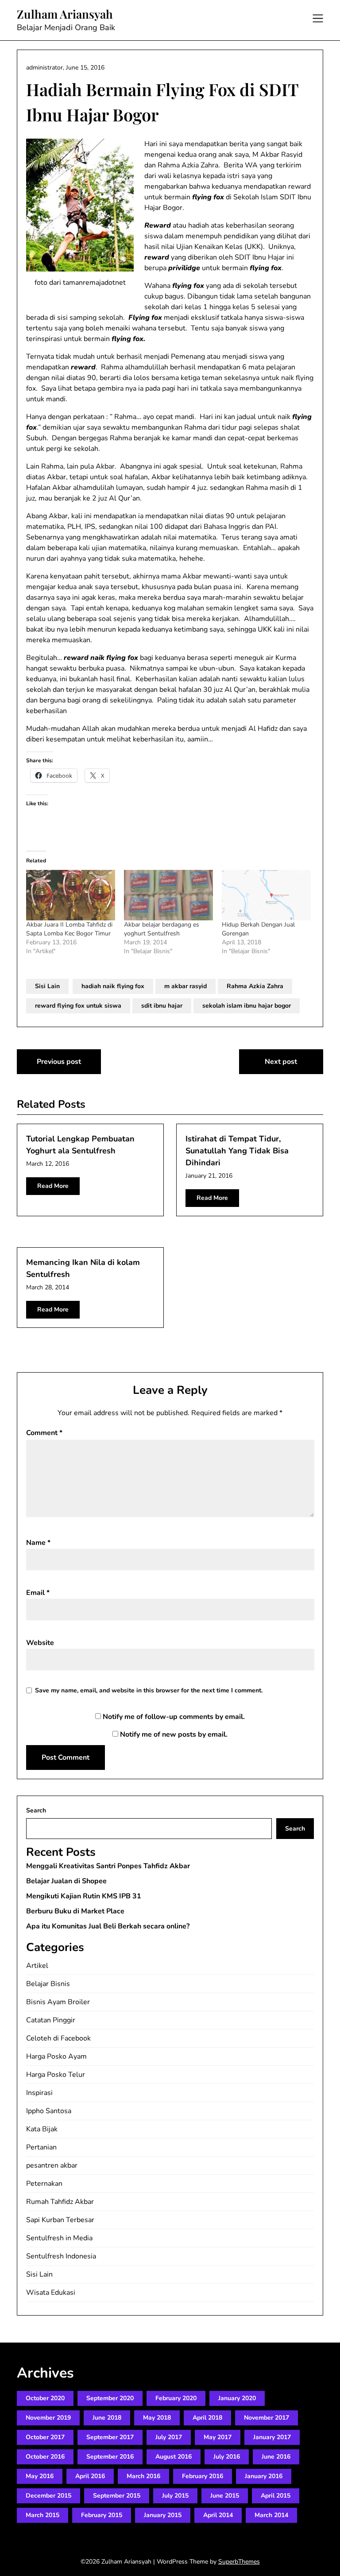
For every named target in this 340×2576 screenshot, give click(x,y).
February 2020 (176, 2398)
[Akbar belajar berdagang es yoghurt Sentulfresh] (168, 895)
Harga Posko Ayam (56, 2056)
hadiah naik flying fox (113, 986)
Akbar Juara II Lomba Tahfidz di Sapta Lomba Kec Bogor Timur (69, 929)
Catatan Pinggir (51, 2020)
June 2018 (107, 2418)
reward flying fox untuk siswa (78, 1006)
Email (38, 1593)
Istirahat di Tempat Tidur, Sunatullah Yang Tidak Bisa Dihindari (237, 1151)
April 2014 (218, 2515)
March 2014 (271, 2515)
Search (36, 1810)
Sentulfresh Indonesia (61, 2256)
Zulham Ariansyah (65, 14)
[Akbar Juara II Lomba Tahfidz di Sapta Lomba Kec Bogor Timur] (71, 895)
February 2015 (102, 2515)
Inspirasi (39, 2093)
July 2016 (227, 2457)
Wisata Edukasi (51, 2293)
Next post (281, 1062)
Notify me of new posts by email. (174, 1734)
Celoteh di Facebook (58, 2038)
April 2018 (207, 2418)
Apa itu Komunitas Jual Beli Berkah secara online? (108, 1926)
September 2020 (110, 2398)
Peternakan (44, 2184)
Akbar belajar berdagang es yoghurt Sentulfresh (162, 929)
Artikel (37, 1966)
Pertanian (41, 2147)
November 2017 (267, 2418)
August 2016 (174, 2457)
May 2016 (40, 2476)
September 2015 (117, 2496)
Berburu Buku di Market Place (75, 1911)
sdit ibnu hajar (162, 1006)
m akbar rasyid (185, 986)
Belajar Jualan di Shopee (66, 1881)
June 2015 (225, 2496)
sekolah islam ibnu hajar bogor (247, 1006)
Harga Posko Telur (56, 2075)
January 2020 (237, 2398)
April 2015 (276, 2496)
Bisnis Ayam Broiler (58, 2002)
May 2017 (218, 2437)
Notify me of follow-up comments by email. (174, 1717)
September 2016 (110, 2457)
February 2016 (203, 2476)
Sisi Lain (47, 986)
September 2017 (110, 2437)
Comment (44, 1433)
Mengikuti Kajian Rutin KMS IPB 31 (84, 1896)
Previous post (59, 1062)
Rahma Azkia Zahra (255, 986)
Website (40, 1643)
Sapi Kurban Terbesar (60, 2220)
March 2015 (42, 2515)
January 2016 (264, 2476)
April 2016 (90, 2476)
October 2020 (45, 2398)
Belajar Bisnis (48, 1984)
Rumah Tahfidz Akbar (60, 2202)
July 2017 (169, 2437)
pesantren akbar (52, 2165)
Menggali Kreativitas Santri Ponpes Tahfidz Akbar (108, 1866)
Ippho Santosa (49, 2111)
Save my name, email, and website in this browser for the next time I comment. (149, 1690)
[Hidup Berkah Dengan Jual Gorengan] (266, 895)
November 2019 (48, 2418)
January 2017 (272, 2437)
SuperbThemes (239, 2562)
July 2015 (175, 2496)
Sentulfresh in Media (59, 2238)
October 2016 (45, 2457)
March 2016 (143, 2476)
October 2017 (45, 2437)
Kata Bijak (42, 2129)
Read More (53, 1186)
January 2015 (163, 2515)
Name (38, 1543)
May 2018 (157, 2418)
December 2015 (48, 2496)
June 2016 (276, 2457)
